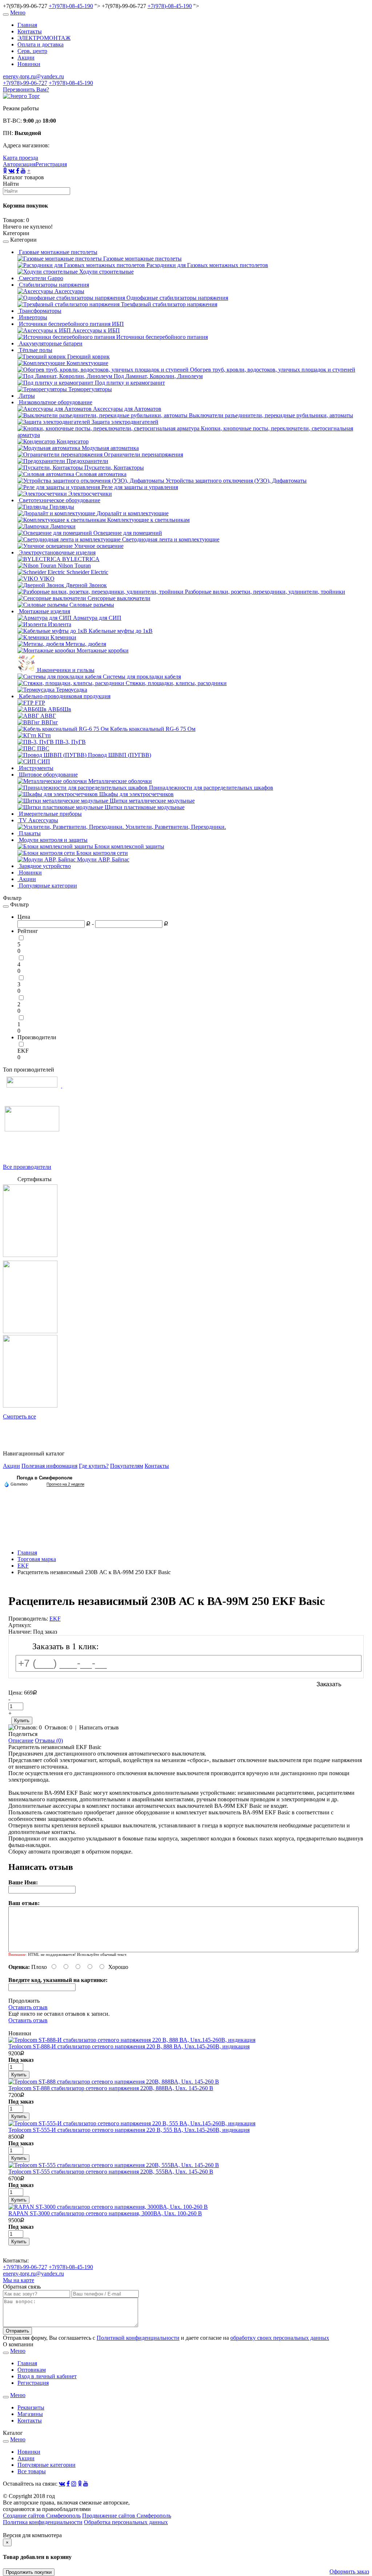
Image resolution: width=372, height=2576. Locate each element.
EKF (23, 1051)
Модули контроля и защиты (52, 840)
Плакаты (29, 833)
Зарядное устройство (44, 866)
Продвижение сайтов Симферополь (127, 2516)
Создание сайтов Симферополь (42, 2516)
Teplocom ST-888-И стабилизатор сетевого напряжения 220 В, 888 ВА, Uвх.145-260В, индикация (129, 2046)
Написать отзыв (99, 1727)
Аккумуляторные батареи (50, 343)
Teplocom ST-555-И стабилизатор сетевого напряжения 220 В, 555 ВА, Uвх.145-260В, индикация (129, 2130)
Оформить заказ (349, 2571)
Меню (18, 13)
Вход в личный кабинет (47, 2376)
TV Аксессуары (38, 820)
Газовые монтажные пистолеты (57, 252)
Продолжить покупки (29, 2572)
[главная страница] (21, 96)
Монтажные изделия (44, 611)
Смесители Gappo (40, 278)
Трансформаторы (39, 311)
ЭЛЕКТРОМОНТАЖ (44, 38)
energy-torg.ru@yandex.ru (33, 76)
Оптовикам (32, 2370)
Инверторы (32, 317)
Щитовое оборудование (48, 775)
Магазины (30, 2414)
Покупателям (127, 1466)
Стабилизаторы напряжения (53, 285)
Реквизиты (31, 2407)
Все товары (32, 2471)
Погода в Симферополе (45, 1478)
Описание (21, 1740)
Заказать (329, 1684)
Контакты (30, 31)
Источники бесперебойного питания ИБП (71, 324)
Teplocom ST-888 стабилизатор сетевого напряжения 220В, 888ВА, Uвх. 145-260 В (111, 2088)
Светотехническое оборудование (59, 500)
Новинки (29, 64)
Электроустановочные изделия (56, 552)
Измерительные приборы (50, 814)
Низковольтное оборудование (55, 402)
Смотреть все (19, 1416)
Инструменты (35, 768)
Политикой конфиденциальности (138, 2338)
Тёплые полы (35, 350)
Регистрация (51, 164)
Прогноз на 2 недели (65, 1484)
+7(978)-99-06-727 (25, 83)
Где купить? (94, 1466)
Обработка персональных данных (126, 2522)
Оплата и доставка (41, 44)
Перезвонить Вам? (26, 89)
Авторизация (19, 164)
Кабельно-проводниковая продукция (64, 696)
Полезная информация (49, 1466)
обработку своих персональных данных (280, 2338)
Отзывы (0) (49, 1740)
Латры (26, 396)
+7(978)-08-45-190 (71, 6)
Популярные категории (47, 886)
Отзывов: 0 (58, 1727)
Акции (26, 58)
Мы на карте (19, 2280)
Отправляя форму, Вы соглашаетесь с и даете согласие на (166, 2338)
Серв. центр (32, 51)
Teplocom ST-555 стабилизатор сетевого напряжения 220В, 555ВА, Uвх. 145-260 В (111, 2172)
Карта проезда (21, 158)
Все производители (27, 1167)
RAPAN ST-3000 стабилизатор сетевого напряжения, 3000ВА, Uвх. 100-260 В (105, 2213)
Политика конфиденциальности (43, 2522)
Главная (27, 25)
